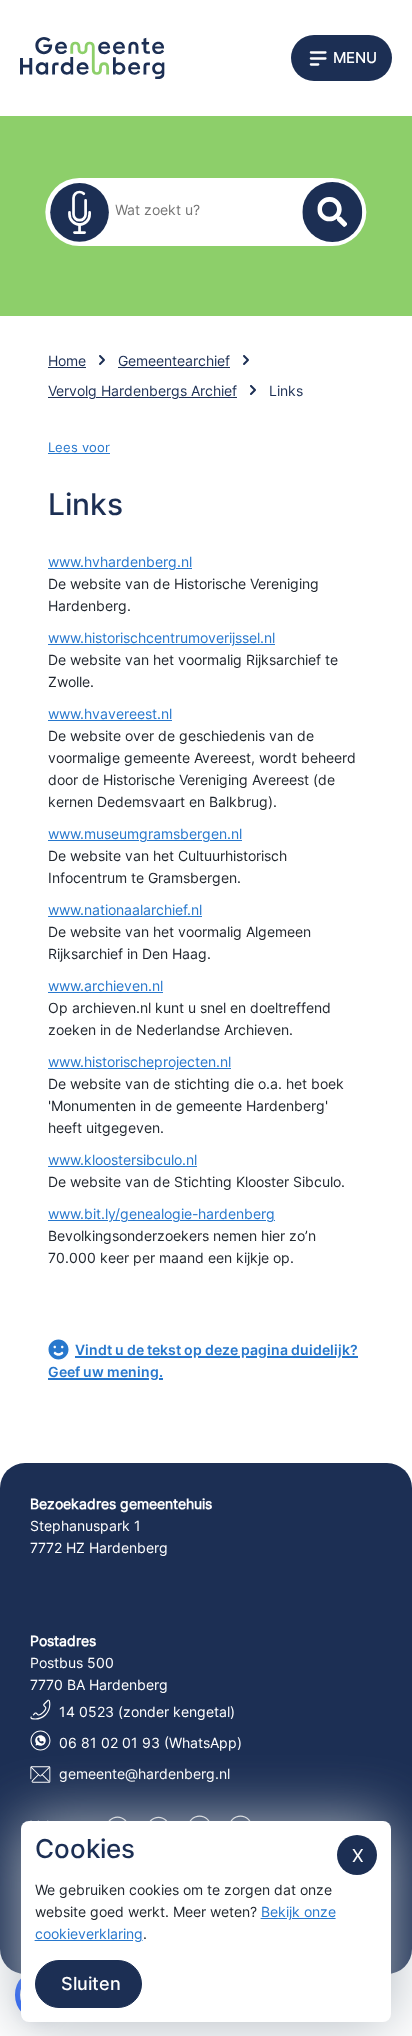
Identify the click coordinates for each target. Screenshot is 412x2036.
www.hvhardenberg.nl (120, 561)
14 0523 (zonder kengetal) (147, 1711)
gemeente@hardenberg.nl (144, 1773)
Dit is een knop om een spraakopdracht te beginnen (79, 212)
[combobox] (193, 208)
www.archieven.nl (105, 985)
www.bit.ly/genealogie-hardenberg (161, 1213)
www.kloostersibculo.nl (122, 1159)
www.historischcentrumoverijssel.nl (161, 637)
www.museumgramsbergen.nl (145, 833)
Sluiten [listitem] (88, 1983)
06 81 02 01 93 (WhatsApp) (150, 1742)
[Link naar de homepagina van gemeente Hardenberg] (92, 57)
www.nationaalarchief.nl (125, 909)
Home (67, 360)
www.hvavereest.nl (110, 713)
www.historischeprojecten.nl (139, 1061)
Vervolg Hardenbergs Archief (142, 390)
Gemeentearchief (174, 360)
